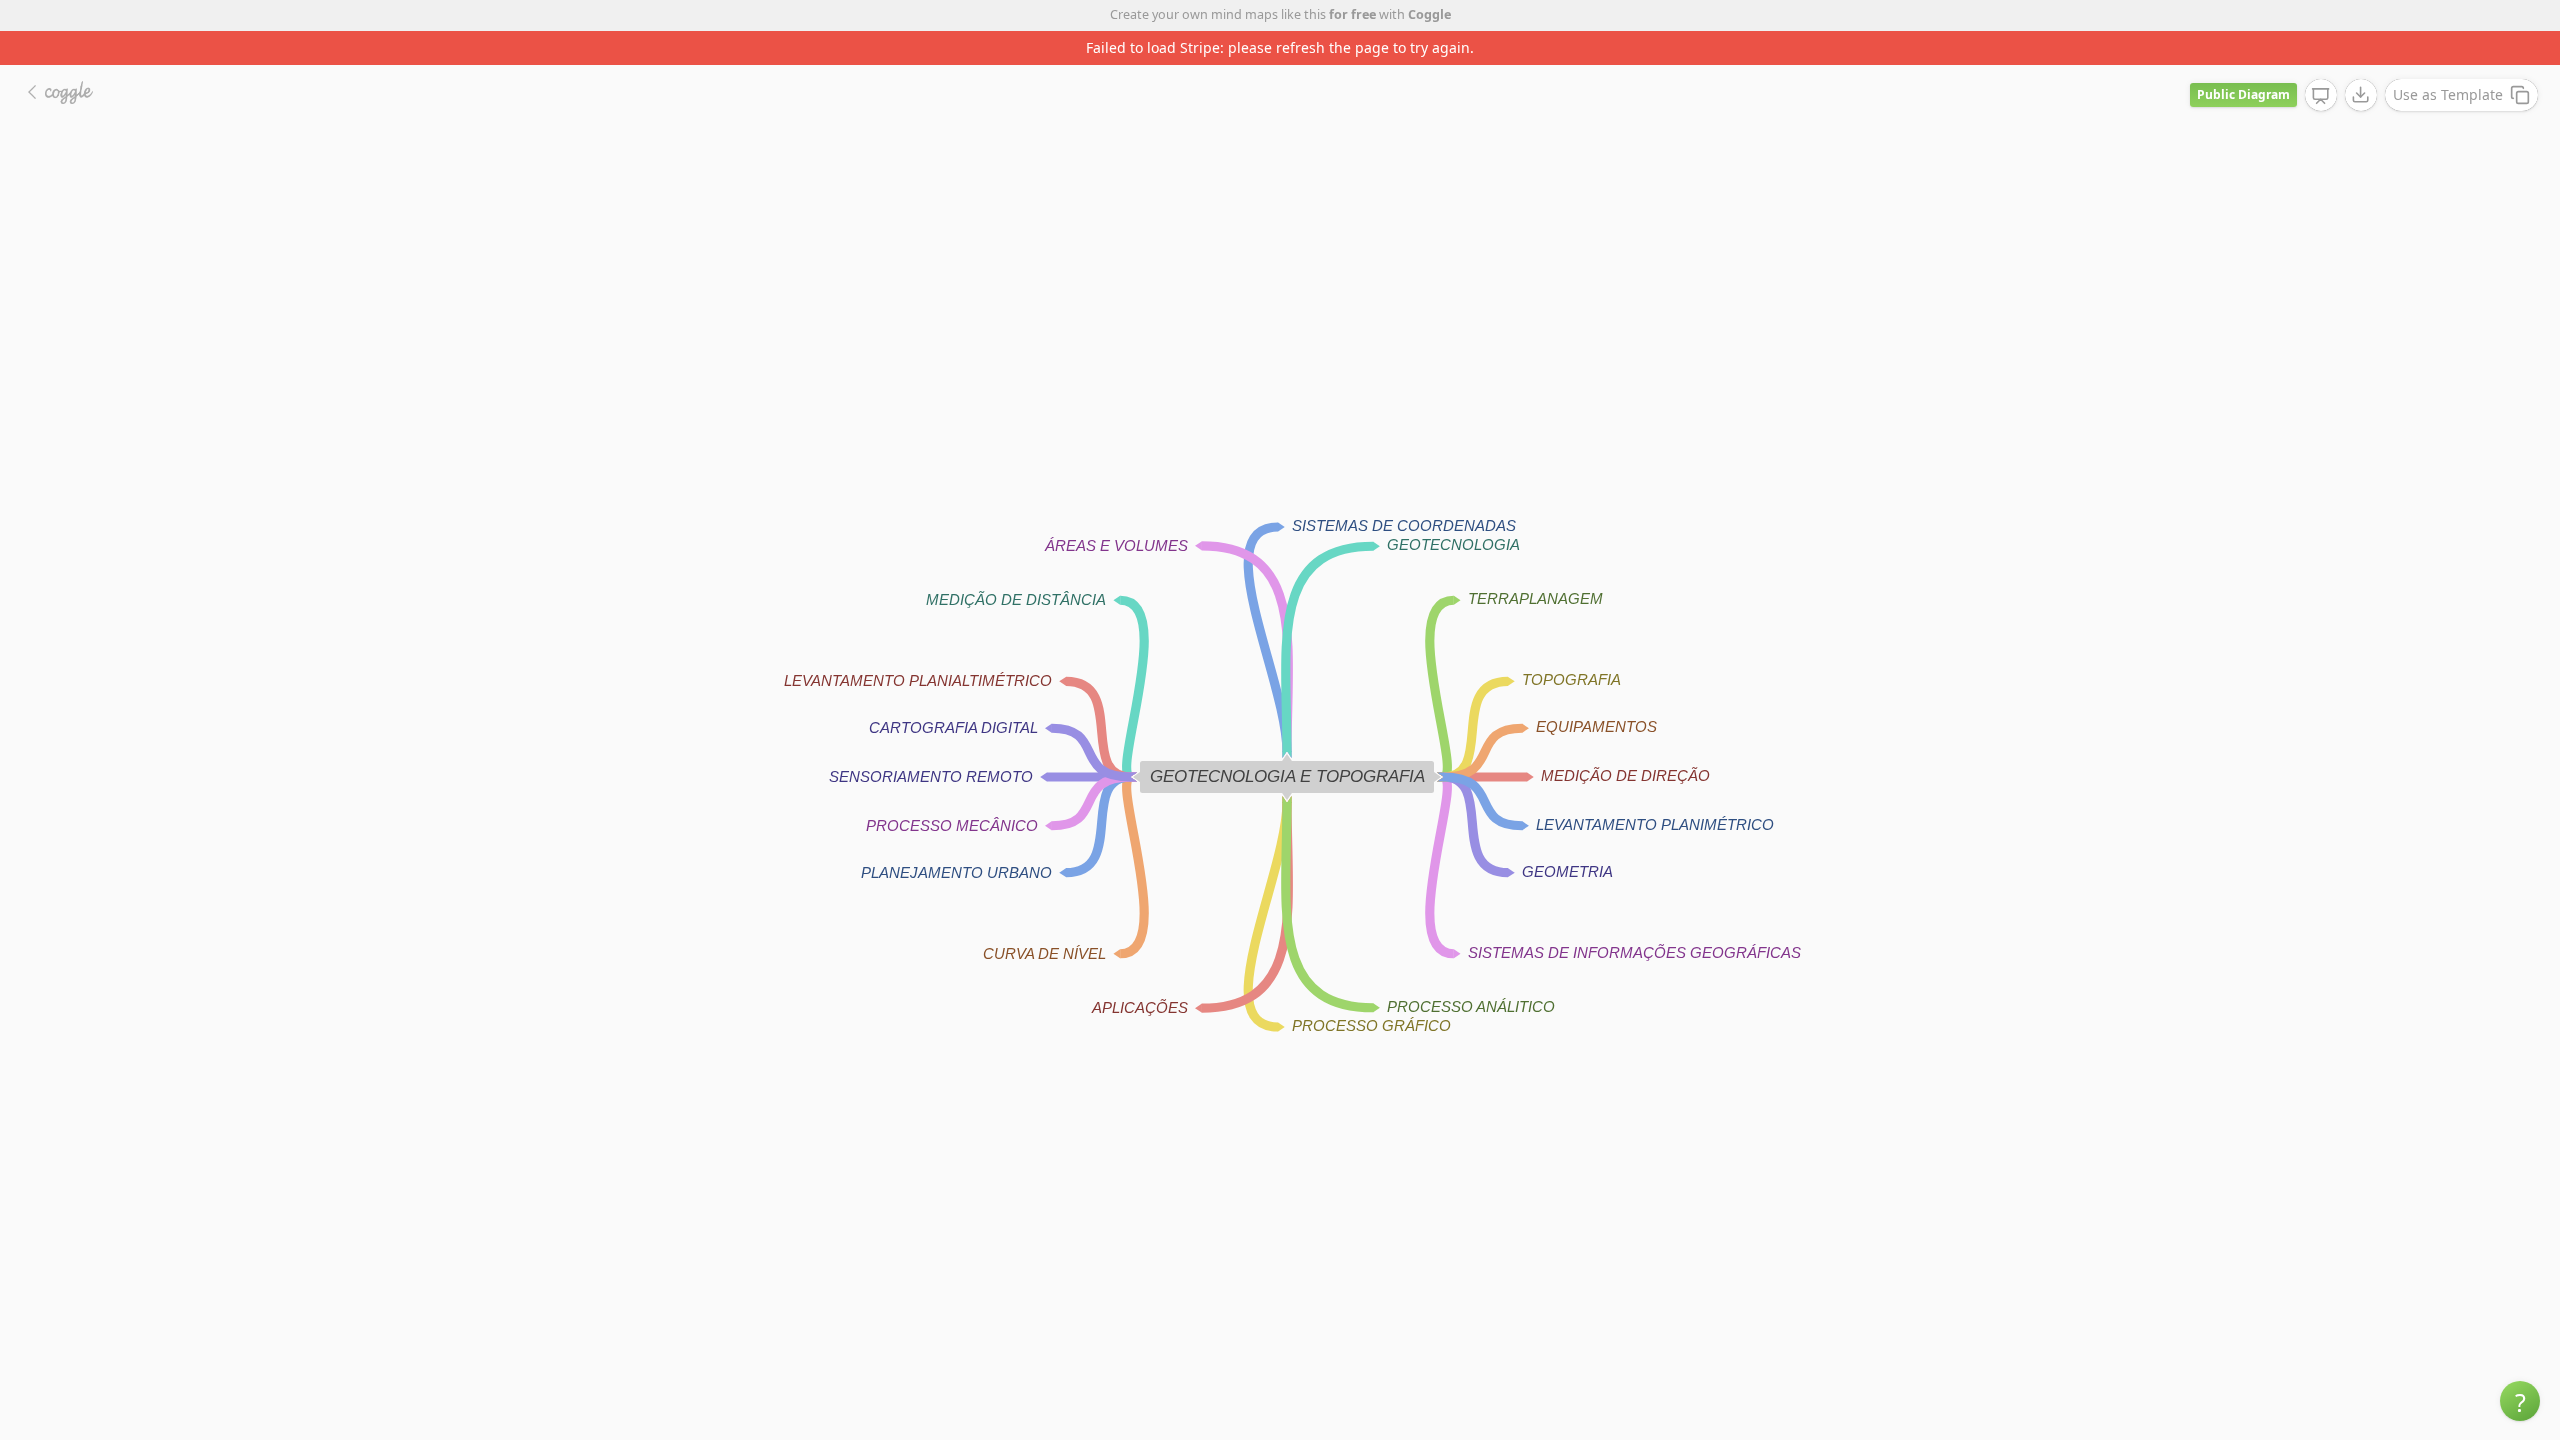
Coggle (1429, 14)
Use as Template (2448, 94)
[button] (2520, 1401)
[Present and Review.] (2321, 96)
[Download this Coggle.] (2361, 95)
